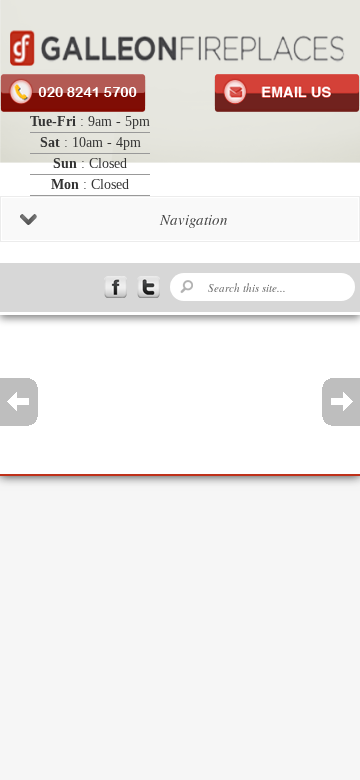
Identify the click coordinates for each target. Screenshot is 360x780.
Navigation (194, 219)
